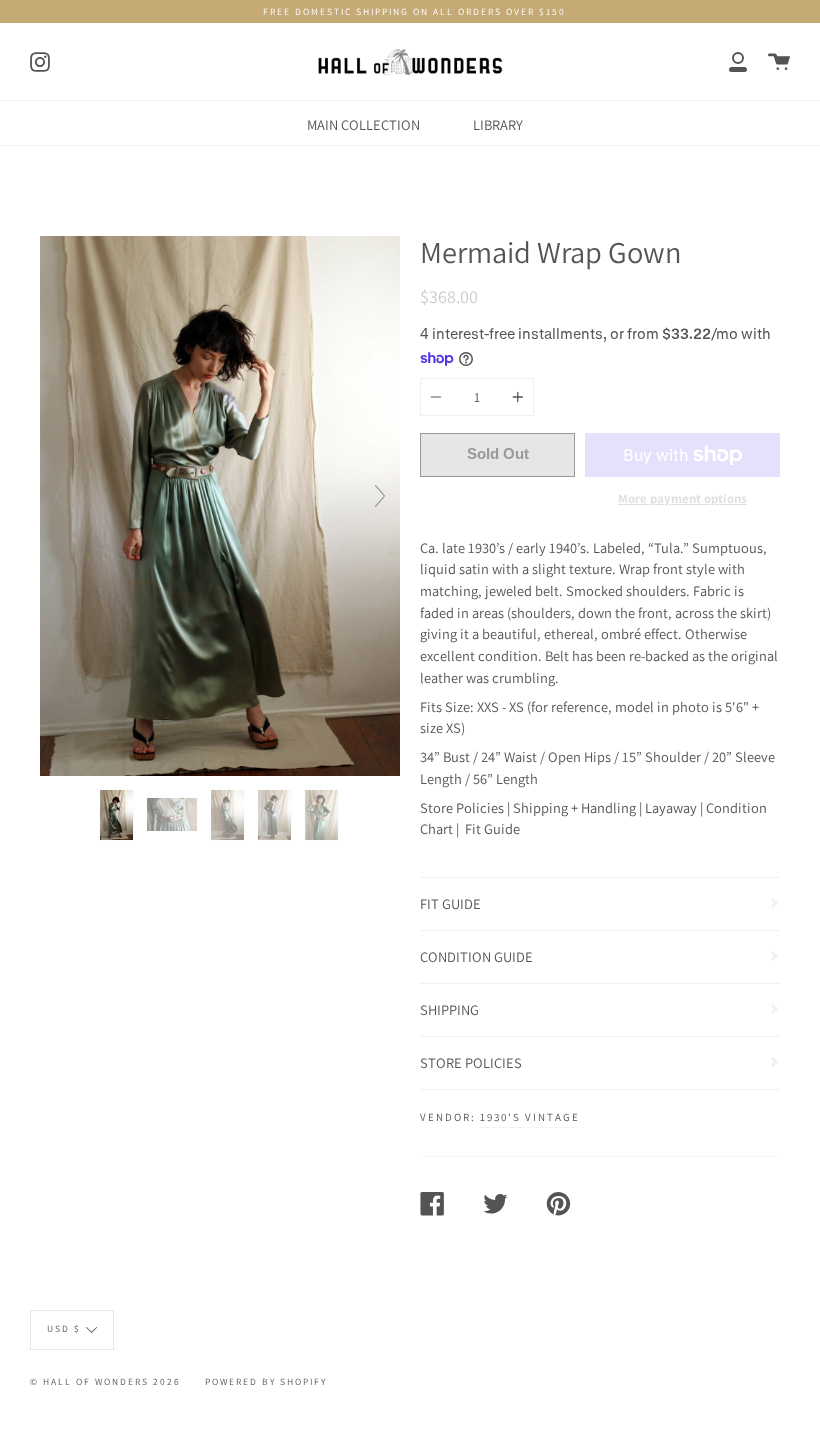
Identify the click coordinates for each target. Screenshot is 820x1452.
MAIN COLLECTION (363, 124)
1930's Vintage (530, 1117)
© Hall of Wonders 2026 (105, 1381)
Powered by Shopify (266, 1381)
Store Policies (462, 807)
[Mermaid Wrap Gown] (118, 815)
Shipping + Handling (574, 807)
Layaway (671, 807)
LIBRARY (498, 124)
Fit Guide (492, 828)
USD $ (64, 1329)
